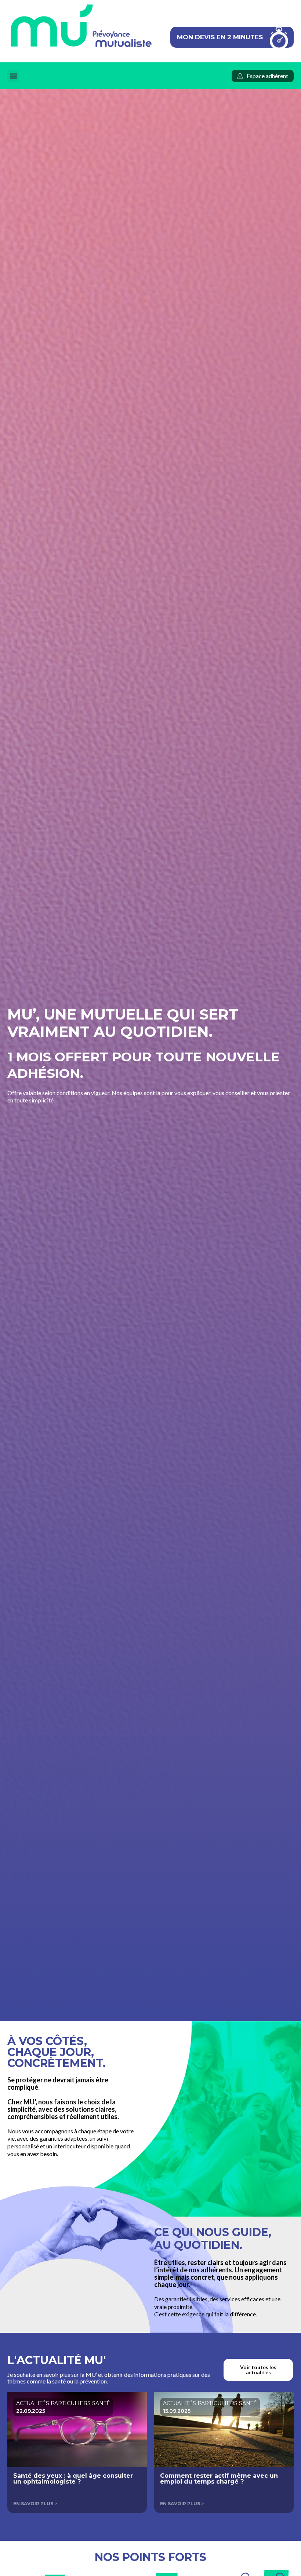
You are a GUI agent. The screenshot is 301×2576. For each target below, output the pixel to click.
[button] (13, 76)
